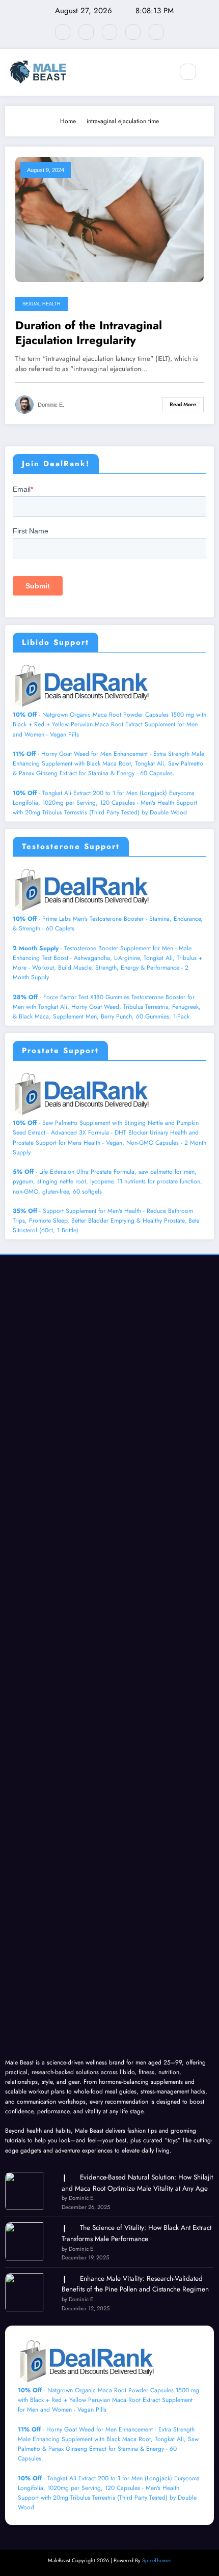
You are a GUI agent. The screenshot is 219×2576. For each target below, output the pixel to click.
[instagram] (133, 32)
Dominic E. (51, 405)
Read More (183, 404)
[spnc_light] (210, 72)
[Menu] (160, 72)
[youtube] (156, 32)
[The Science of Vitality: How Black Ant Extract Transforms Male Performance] (24, 2241)
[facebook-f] (63, 32)
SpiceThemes (157, 2560)
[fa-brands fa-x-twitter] (86, 32)
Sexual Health (42, 304)
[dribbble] (109, 32)
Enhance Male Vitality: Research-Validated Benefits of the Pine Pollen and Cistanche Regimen (135, 2284)
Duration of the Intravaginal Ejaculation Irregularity (89, 333)
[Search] (188, 72)
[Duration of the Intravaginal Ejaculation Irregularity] (109, 219)
